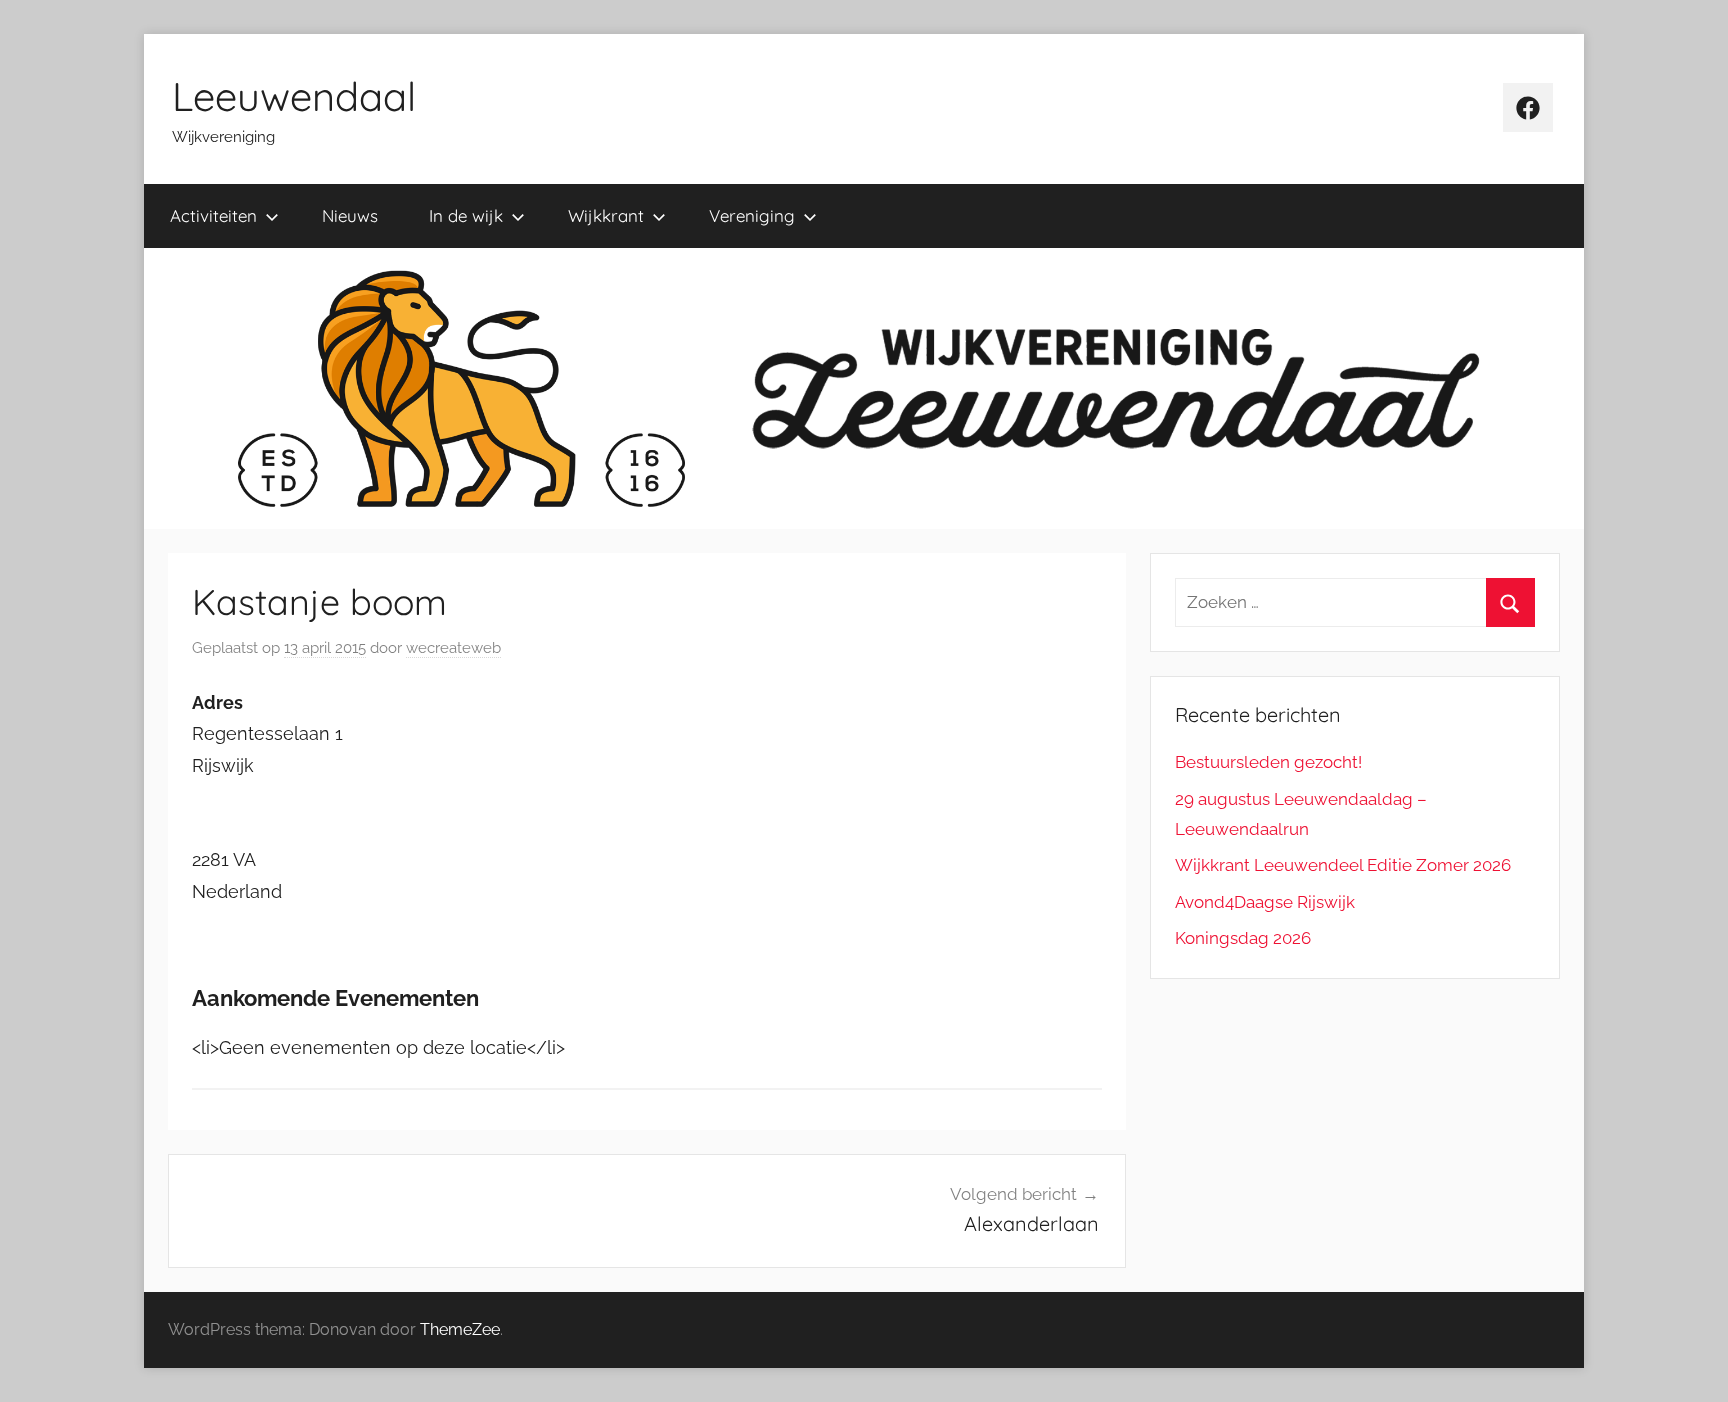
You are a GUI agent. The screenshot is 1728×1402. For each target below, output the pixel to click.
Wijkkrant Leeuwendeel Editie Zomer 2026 (1343, 865)
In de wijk (466, 215)
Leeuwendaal (294, 96)
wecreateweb (453, 648)
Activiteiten (213, 215)
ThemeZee (460, 1329)
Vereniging (752, 215)
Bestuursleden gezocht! (1268, 762)
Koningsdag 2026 (1243, 938)
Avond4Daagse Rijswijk (1265, 902)
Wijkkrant (606, 215)
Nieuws (350, 215)
